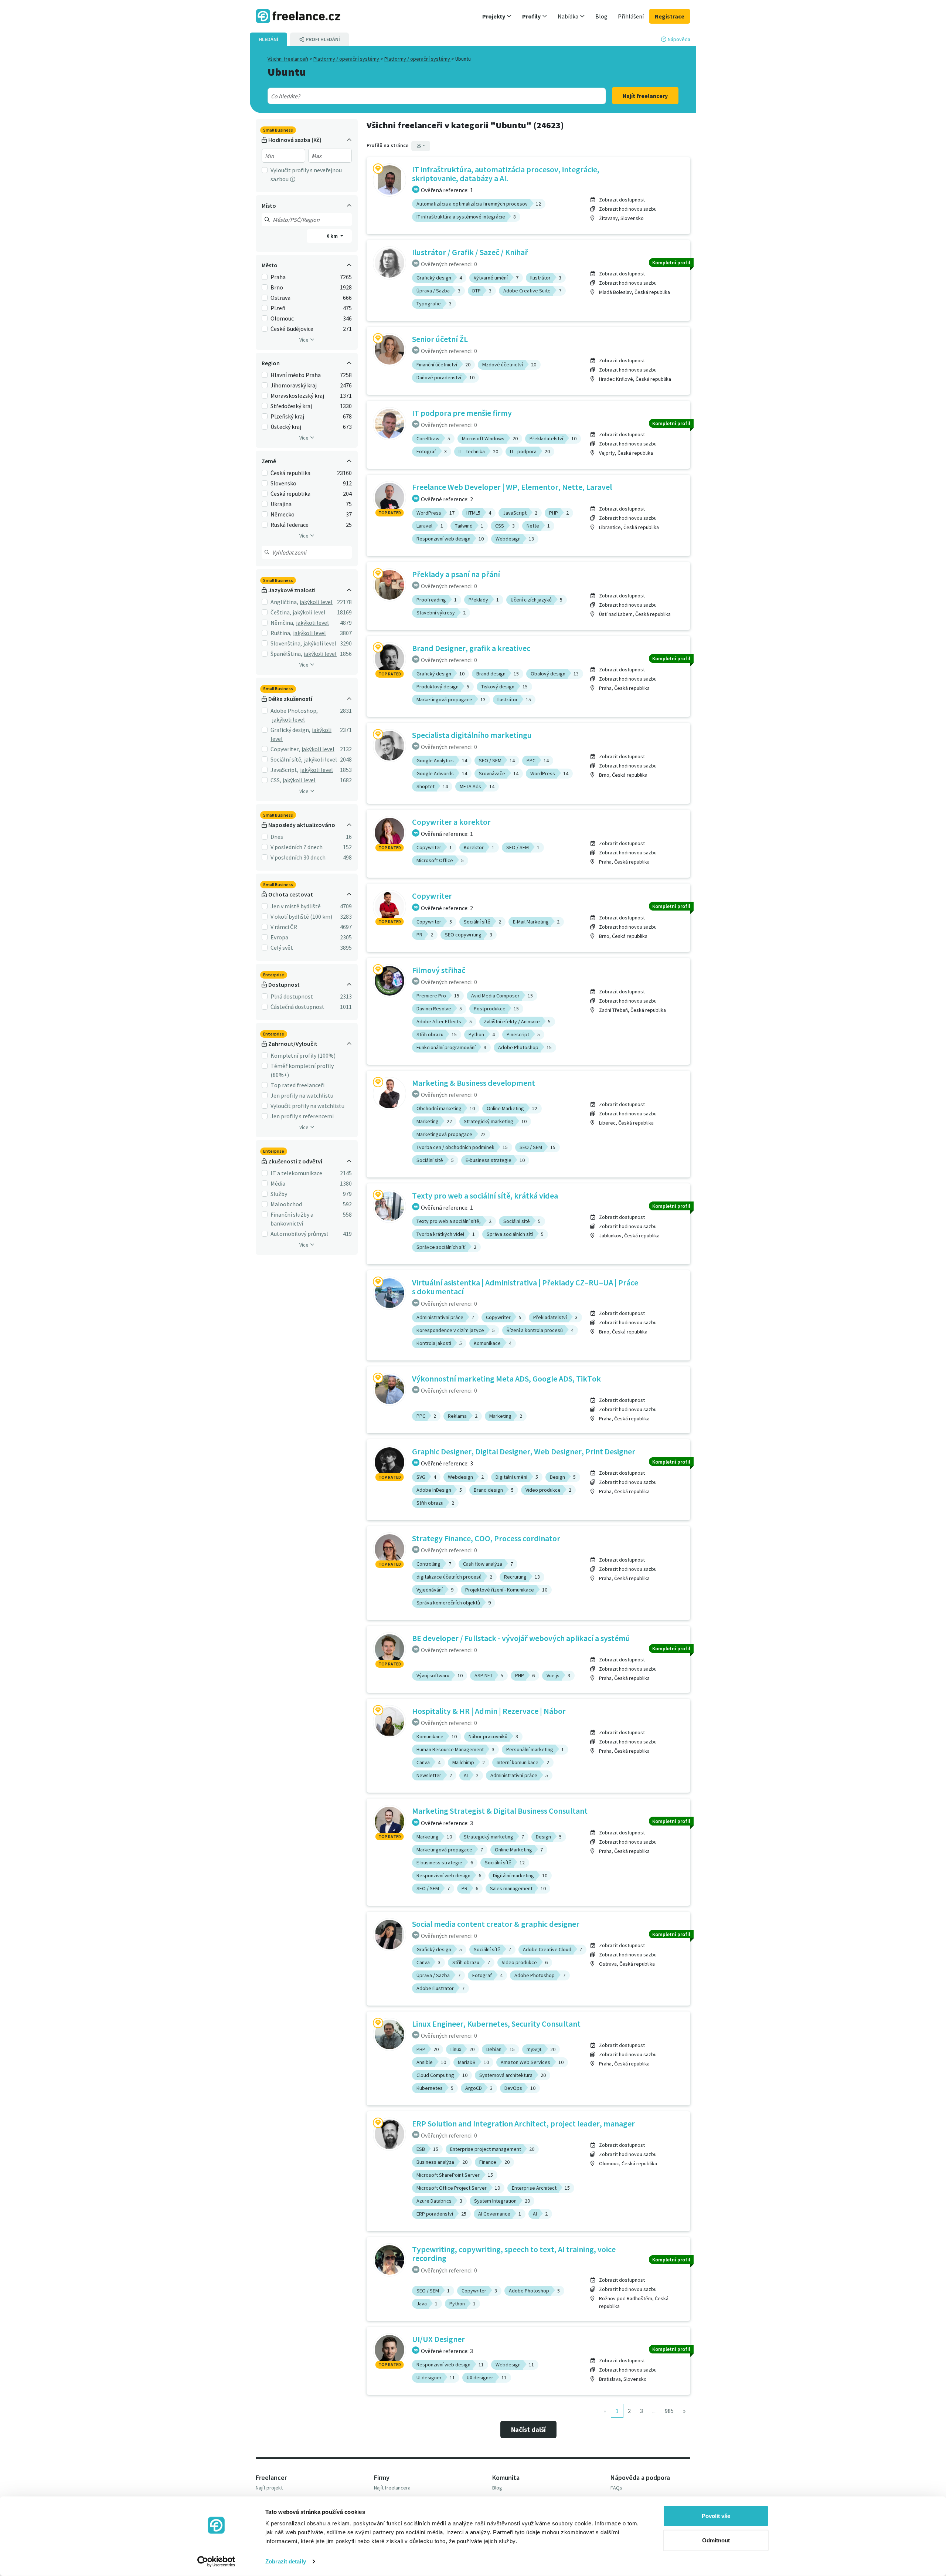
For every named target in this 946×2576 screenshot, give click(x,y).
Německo (283, 514)
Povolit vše (716, 2516)
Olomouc (282, 318)
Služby (279, 1194)
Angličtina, (284, 602)
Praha (278, 277)
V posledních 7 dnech (297, 847)
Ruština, (281, 633)
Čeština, (281, 612)
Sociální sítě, (287, 759)
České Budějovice (292, 329)
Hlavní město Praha (296, 375)
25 (419, 146)
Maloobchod (286, 1204)
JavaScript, (285, 770)
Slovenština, (286, 643)
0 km (333, 236)
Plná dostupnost (292, 996)
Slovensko (283, 483)
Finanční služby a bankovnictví (292, 1219)
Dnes (277, 837)
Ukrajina (281, 504)
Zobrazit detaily (286, 2561)
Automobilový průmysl (299, 1234)
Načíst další (528, 2429)
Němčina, (283, 623)
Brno (277, 287)
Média (278, 1183)
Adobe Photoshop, (294, 711)
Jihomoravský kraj (294, 385)
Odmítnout (716, 2540)
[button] (497, 16)
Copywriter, (285, 749)
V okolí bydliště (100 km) (301, 916)
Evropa (279, 937)
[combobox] (420, 96)
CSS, (276, 780)
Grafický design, (290, 730)
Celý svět (282, 948)
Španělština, (286, 654)
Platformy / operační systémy (347, 59)
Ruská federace (290, 525)
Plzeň (278, 308)
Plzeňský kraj (287, 416)
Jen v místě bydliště (296, 906)
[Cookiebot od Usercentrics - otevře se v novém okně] (216, 2562)
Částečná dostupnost (297, 1007)
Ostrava (280, 298)
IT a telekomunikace (296, 1173)
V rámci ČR (284, 927)
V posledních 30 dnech (298, 857)
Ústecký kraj (286, 427)
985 (669, 2411)
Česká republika (290, 473)
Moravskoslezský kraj (297, 396)
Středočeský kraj (291, 406)
